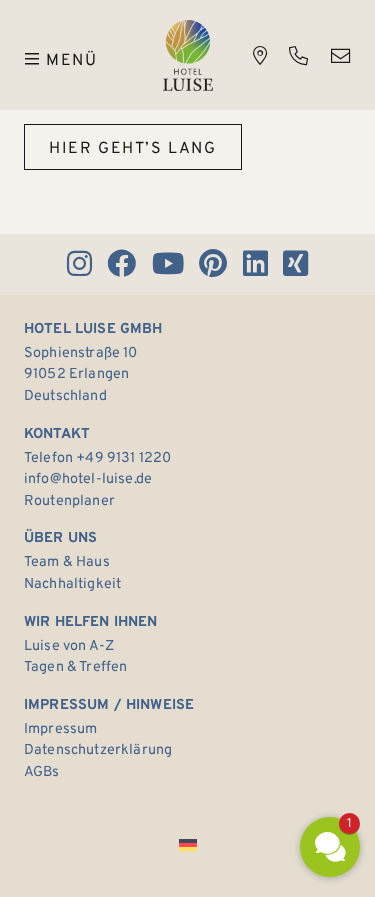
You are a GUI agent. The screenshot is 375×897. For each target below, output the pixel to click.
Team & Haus (67, 562)
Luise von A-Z (69, 646)
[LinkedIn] (255, 264)
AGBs (42, 772)
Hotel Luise (188, 55)
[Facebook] (122, 264)
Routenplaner (69, 501)
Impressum (60, 729)
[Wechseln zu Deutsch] (188, 845)
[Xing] (296, 264)
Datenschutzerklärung (98, 750)
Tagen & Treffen (75, 667)
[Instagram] (79, 264)
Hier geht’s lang (133, 149)
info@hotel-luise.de (88, 479)
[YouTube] (167, 264)
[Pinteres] (213, 264)
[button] (330, 847)
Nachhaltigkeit (72, 584)
